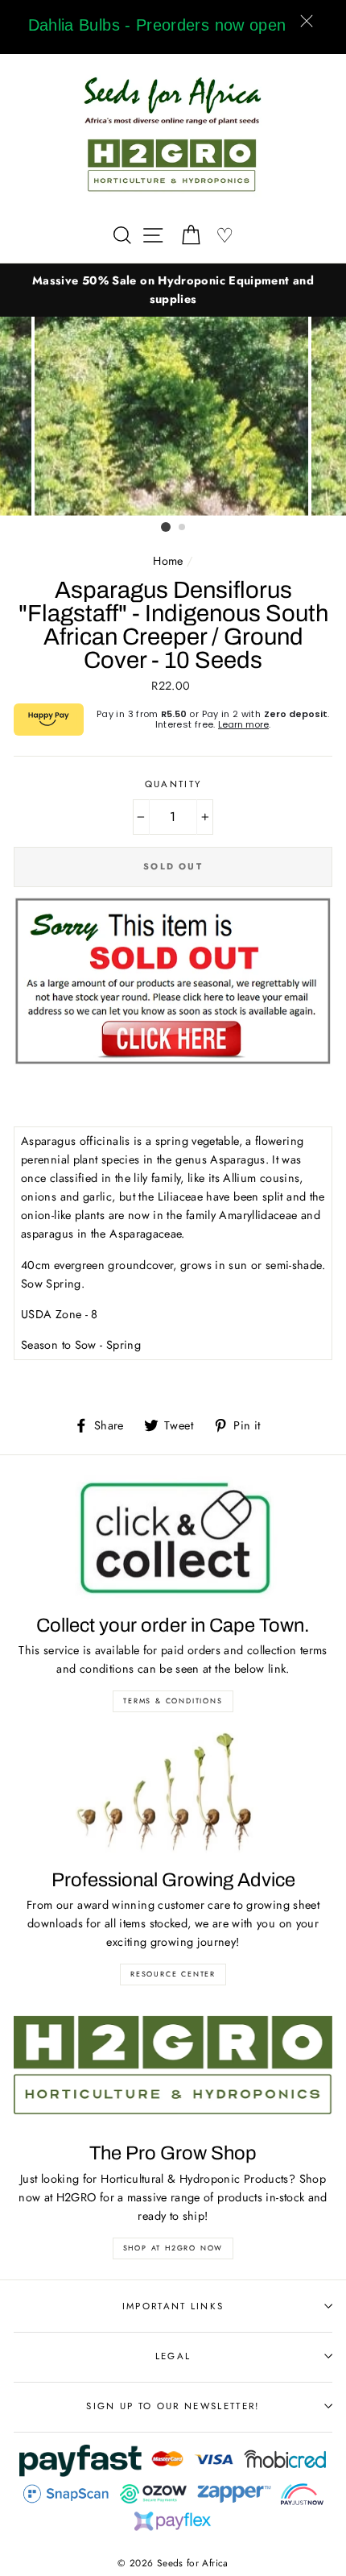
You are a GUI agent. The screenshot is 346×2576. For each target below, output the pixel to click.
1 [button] (166, 527)
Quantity (173, 784)
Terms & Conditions (173, 1701)
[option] (173, 290)
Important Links (173, 2306)
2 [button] (183, 528)
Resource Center (173, 1974)
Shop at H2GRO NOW (173, 2248)
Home (168, 561)
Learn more (243, 724)
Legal (173, 2356)
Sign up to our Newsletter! (173, 2406)
